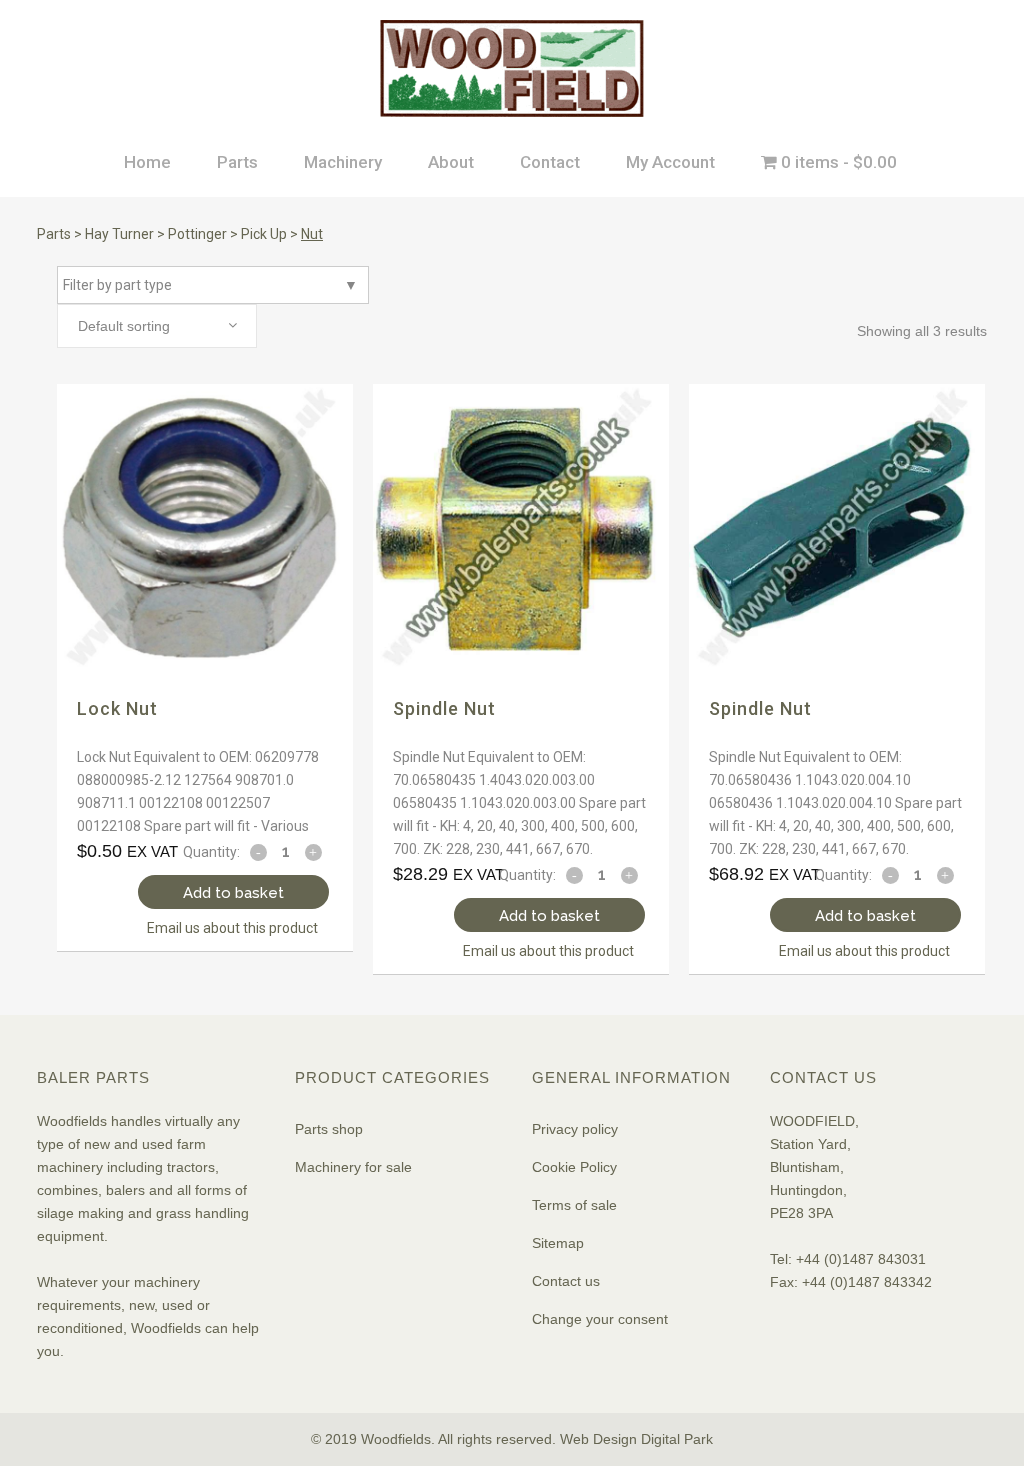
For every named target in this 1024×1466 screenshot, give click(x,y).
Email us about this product (232, 928)
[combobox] (157, 326)
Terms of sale (574, 1205)
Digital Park (677, 1439)
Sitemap (558, 1243)
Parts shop (329, 1129)
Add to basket (233, 893)
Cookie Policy (574, 1167)
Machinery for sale (353, 1167)
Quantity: (211, 852)
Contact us (566, 1281)
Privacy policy (575, 1129)
